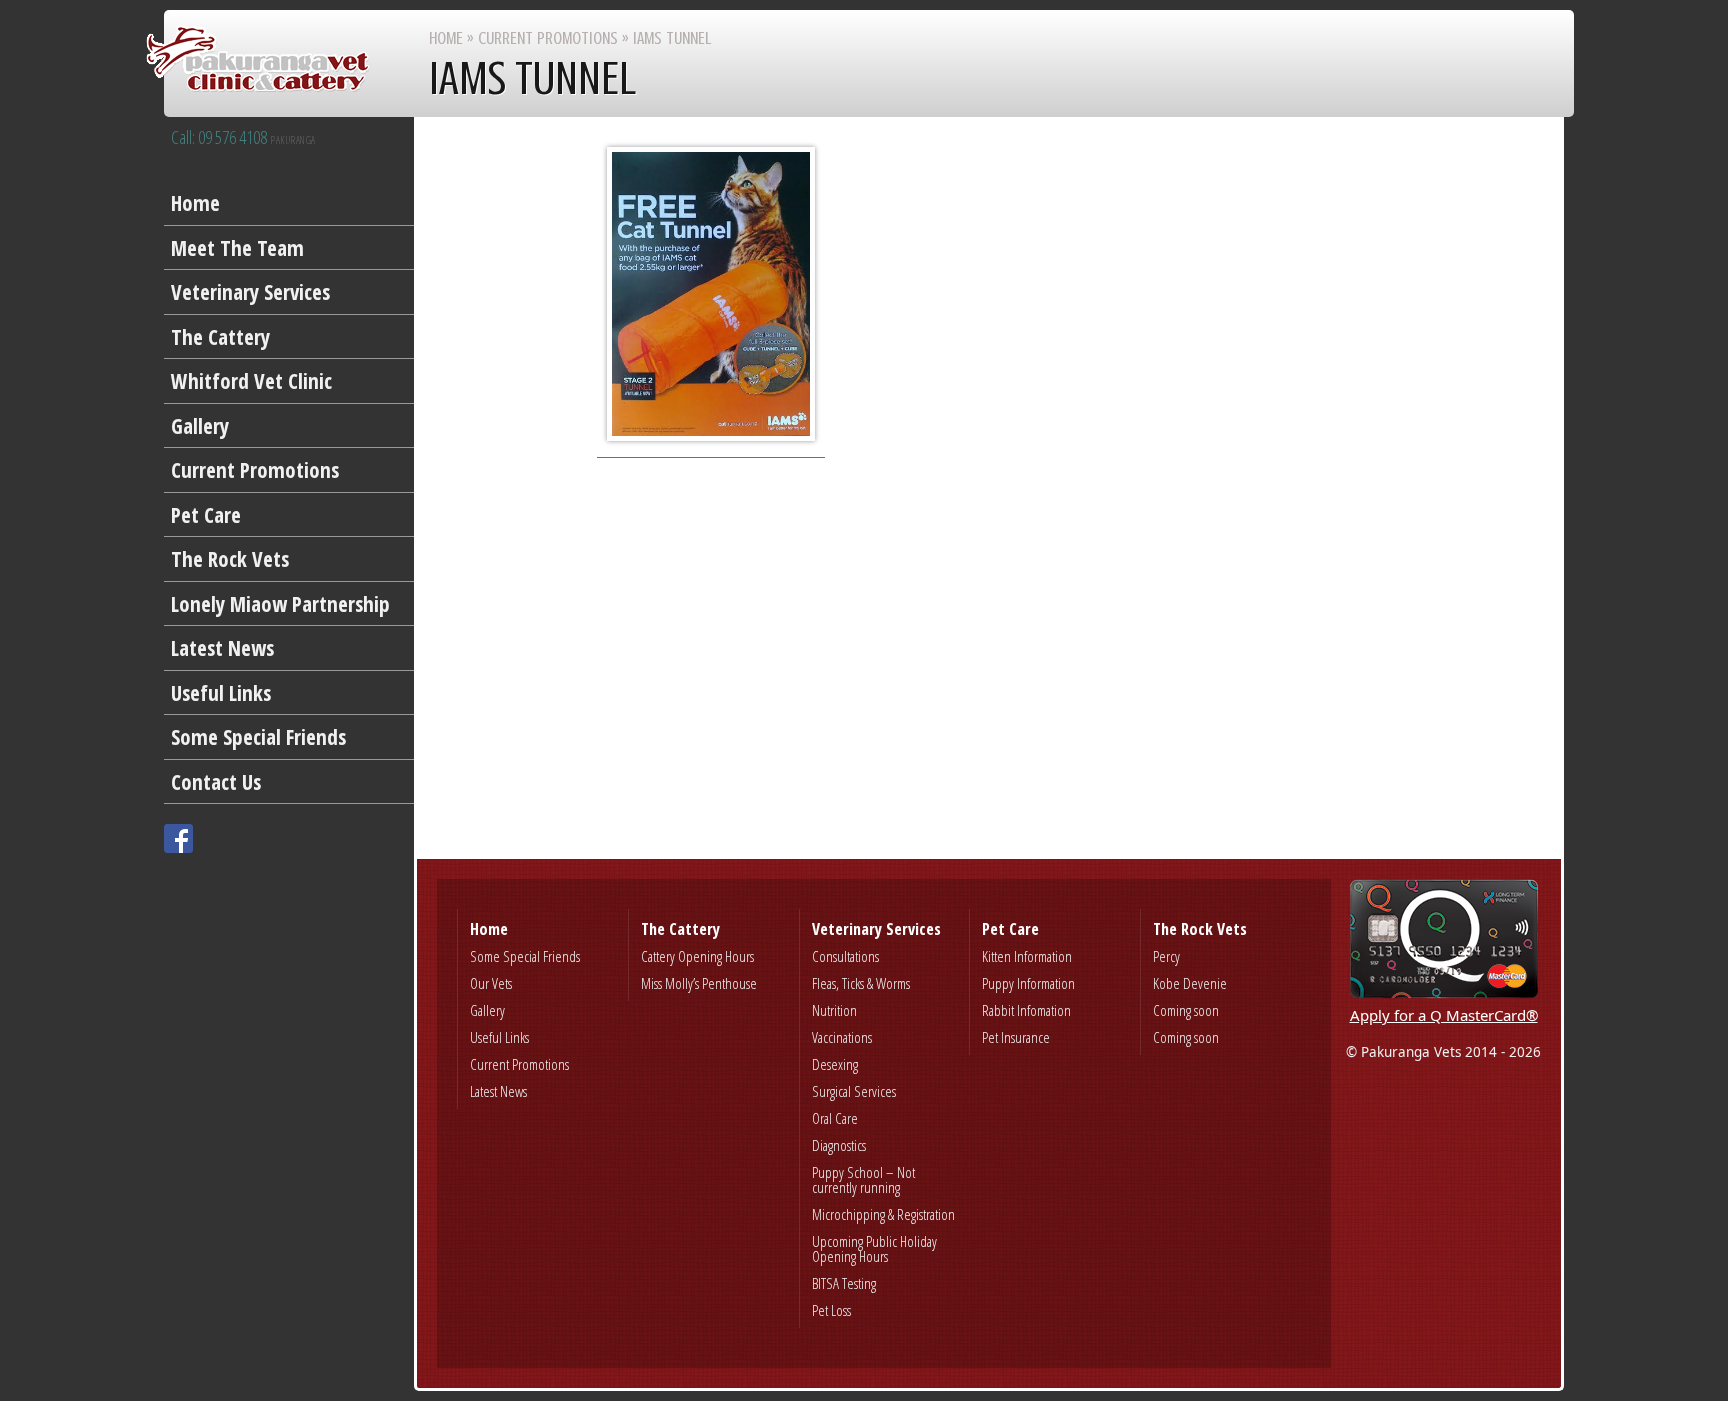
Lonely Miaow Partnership (280, 604)
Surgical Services (854, 1091)
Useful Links (221, 693)
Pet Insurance (1016, 1037)
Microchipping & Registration (883, 1214)
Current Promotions (255, 470)
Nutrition (834, 1010)
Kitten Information (1027, 956)
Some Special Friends (258, 737)
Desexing (835, 1064)
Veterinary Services (250, 292)
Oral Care (835, 1118)
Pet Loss (831, 1310)
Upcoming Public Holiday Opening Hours (874, 1248)
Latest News (222, 648)
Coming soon (1186, 1010)
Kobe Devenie (1190, 983)
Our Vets (491, 983)
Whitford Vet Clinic (251, 381)
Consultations (845, 956)
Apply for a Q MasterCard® (1444, 1015)
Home (195, 203)
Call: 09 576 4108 (243, 138)
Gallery (200, 426)
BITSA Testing (844, 1283)
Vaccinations (842, 1037)
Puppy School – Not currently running (863, 1179)
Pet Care (206, 515)
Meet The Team (237, 248)
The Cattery (220, 337)
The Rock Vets (230, 559)
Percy (1166, 956)
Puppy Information (1028, 983)
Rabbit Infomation (1026, 1010)
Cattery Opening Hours (697, 956)
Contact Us (216, 782)
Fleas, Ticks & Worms (861, 983)
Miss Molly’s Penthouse (699, 983)
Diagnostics (839, 1145)
